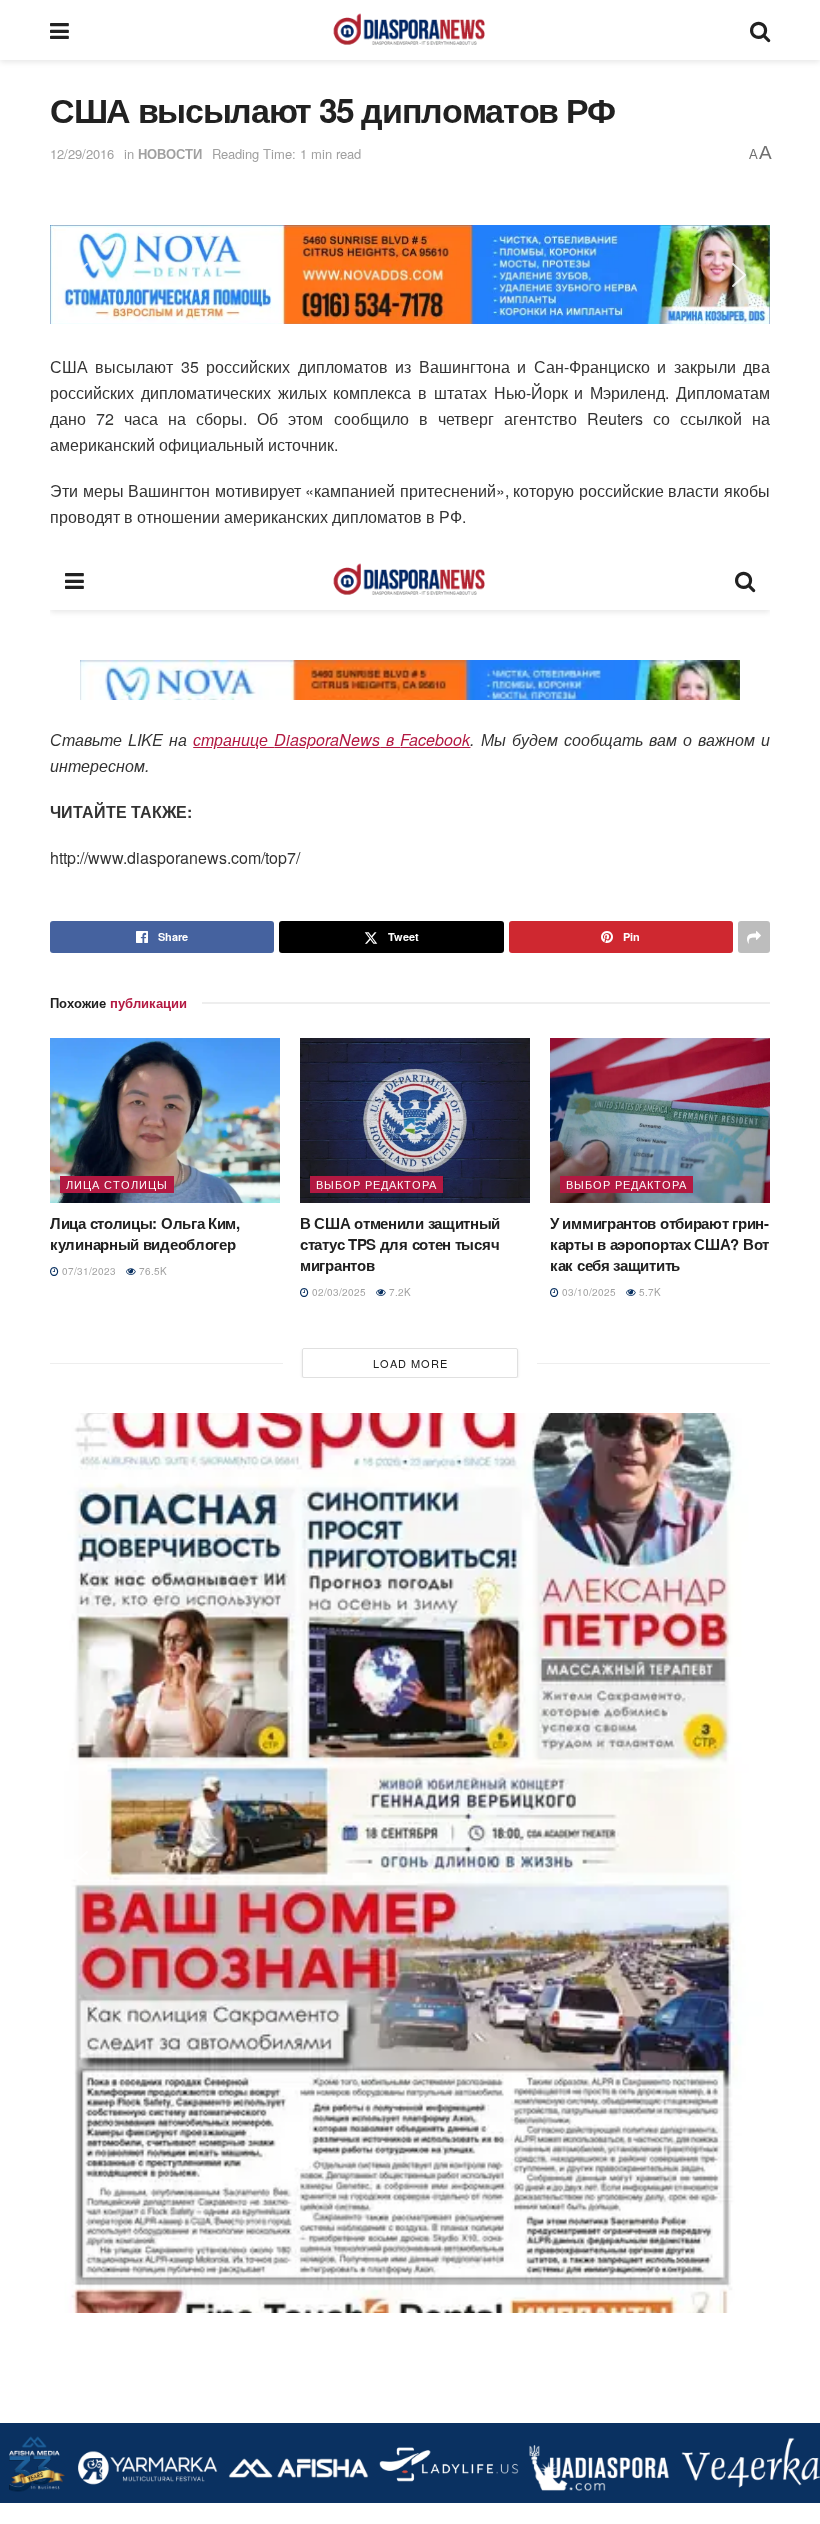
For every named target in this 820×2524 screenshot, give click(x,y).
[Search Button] (760, 30)
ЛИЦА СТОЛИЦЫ (117, 1184)
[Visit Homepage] (409, 30)
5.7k (648, 1292)
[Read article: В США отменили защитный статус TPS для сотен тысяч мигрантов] (415, 1120)
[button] (81, 275)
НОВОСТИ (170, 153)
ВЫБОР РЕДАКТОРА (376, 1184)
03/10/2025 (587, 1292)
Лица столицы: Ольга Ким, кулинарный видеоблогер (145, 1233)
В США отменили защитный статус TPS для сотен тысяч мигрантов (400, 1244)
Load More (410, 1363)
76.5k (151, 1271)
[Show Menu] (59, 30)
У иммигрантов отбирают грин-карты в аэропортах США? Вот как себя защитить (659, 1244)
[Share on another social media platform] (754, 937)
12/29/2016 (82, 153)
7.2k (398, 1292)
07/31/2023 (87, 1271)
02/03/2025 (337, 1292)
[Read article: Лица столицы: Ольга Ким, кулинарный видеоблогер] (165, 1120)
